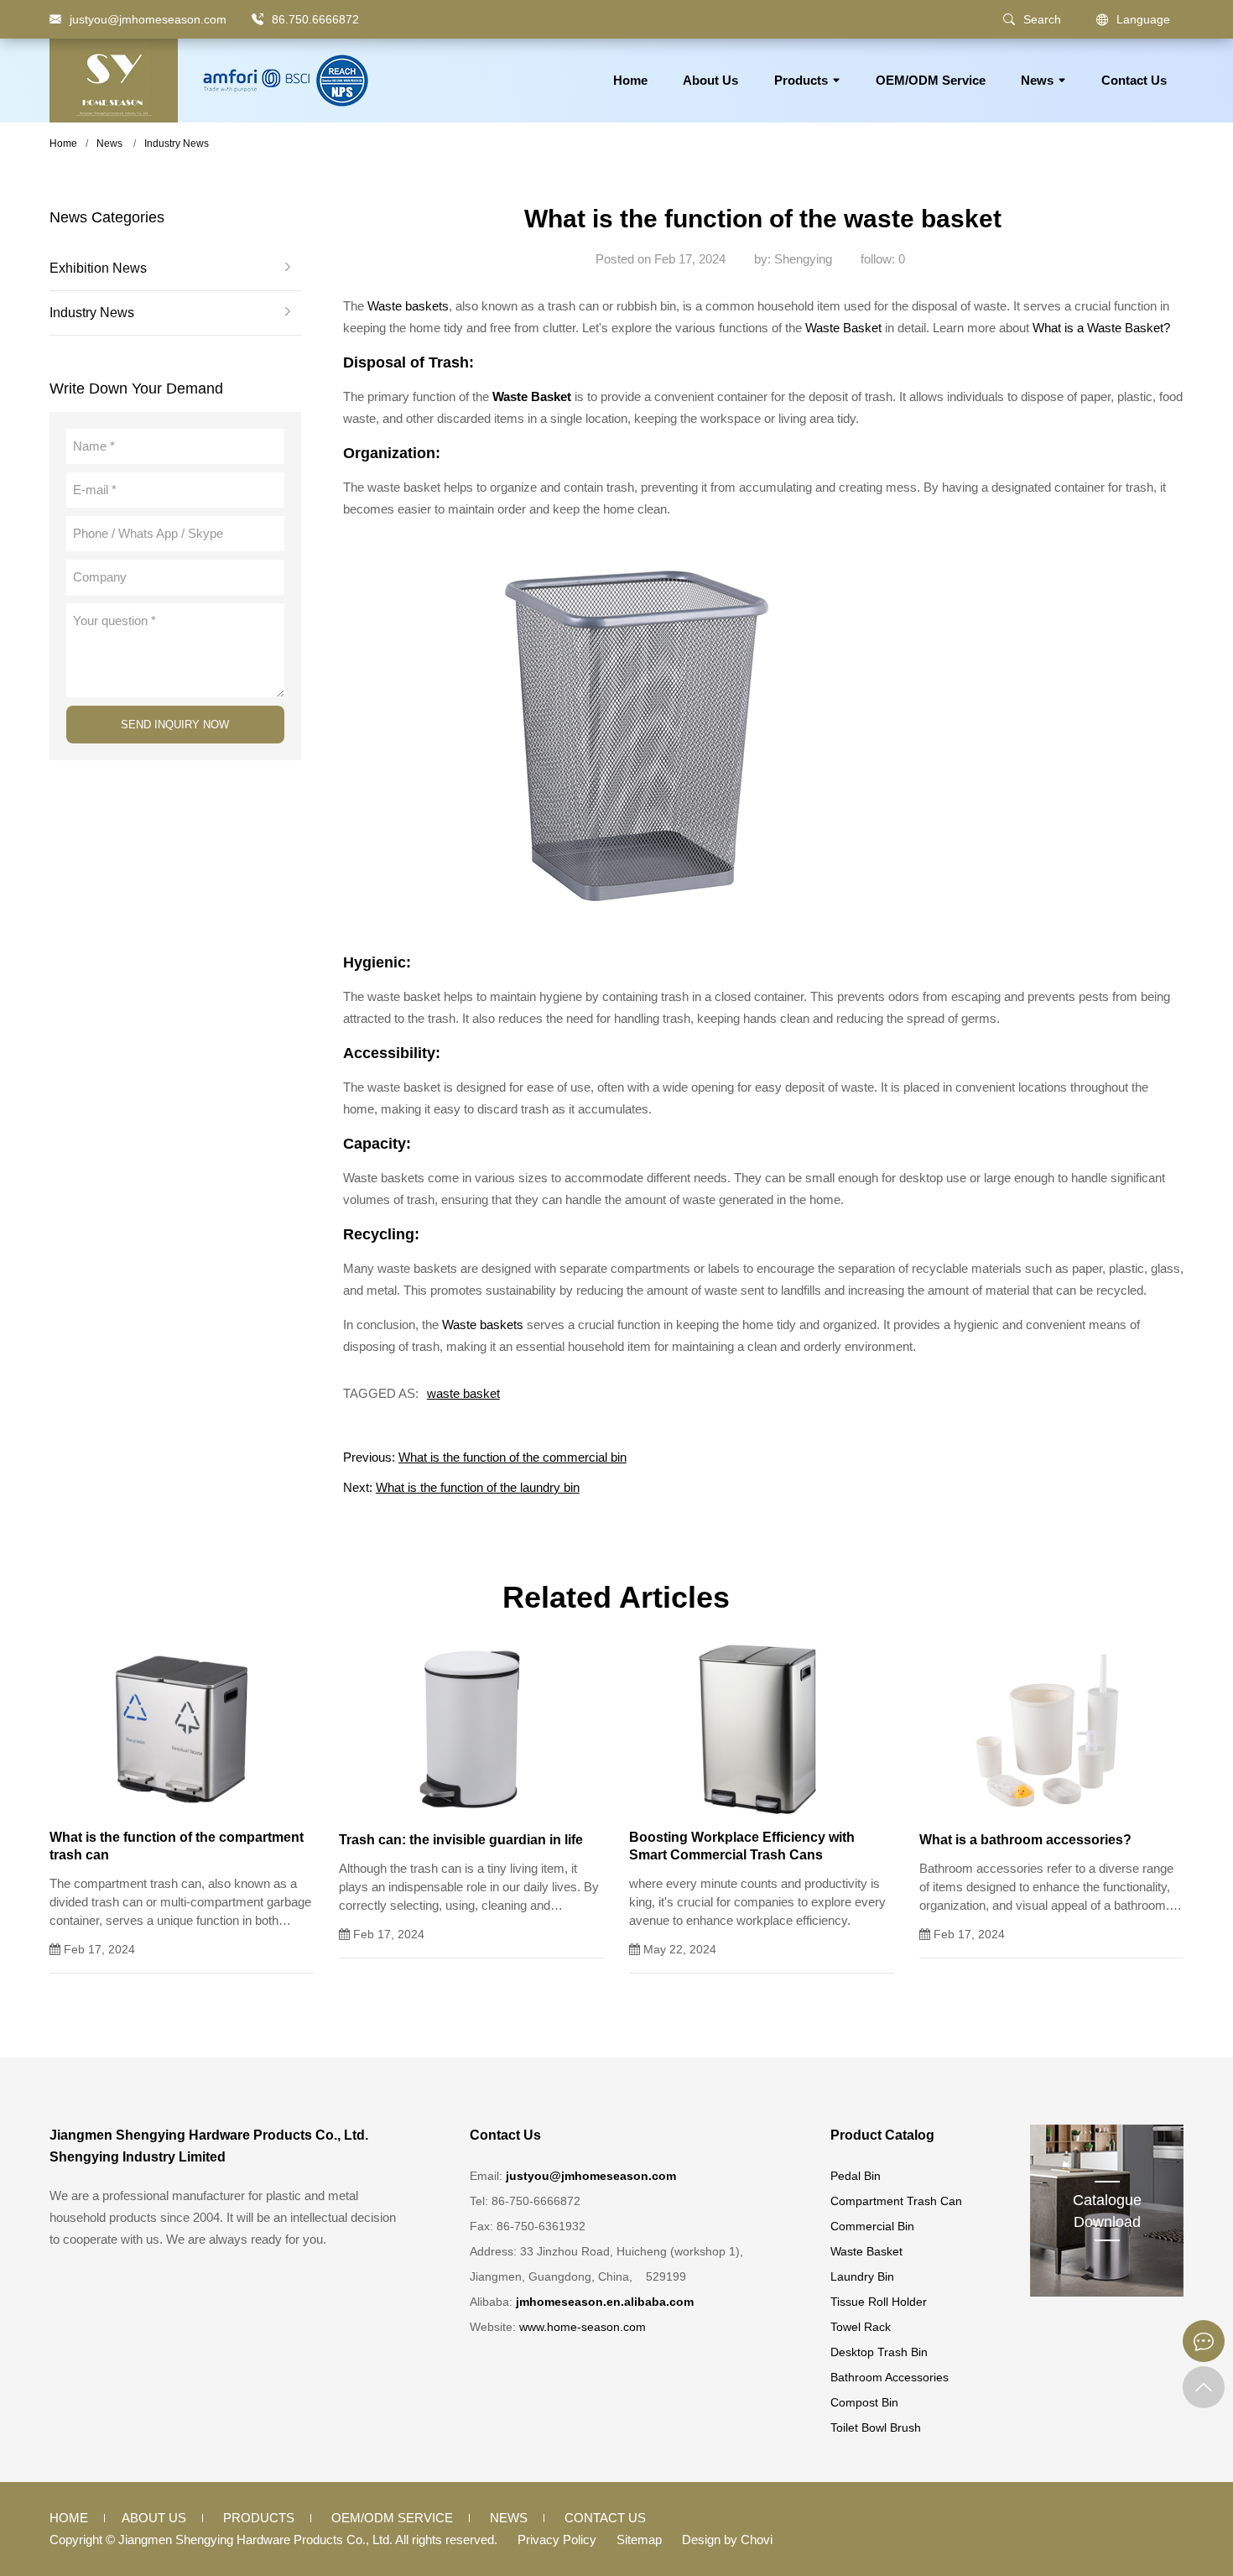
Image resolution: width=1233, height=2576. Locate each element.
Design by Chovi (727, 2539)
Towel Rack (861, 2327)
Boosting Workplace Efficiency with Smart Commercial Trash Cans (742, 1846)
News (1037, 80)
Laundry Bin (862, 2276)
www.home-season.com (583, 2327)
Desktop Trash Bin (879, 2352)
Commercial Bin (872, 2226)
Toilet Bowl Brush (876, 2427)
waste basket (463, 1393)
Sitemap (639, 2539)
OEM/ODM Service (931, 80)
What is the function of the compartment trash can (177, 1846)
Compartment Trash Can (896, 2201)
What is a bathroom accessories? (1025, 1840)
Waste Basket (843, 328)
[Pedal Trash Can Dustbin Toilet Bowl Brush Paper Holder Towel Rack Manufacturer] (114, 81)
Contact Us (1134, 80)
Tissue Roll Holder (879, 2302)
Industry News (177, 143)
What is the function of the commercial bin (512, 1457)
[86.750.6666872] (258, 19)
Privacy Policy (557, 2539)
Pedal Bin (856, 2176)
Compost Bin (864, 2402)
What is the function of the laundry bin (478, 1487)
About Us (710, 80)
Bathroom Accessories (890, 2377)
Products (801, 80)
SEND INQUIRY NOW (175, 725)
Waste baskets (408, 306)
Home (630, 80)
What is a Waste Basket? (1101, 328)
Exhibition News (98, 269)
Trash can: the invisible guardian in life (461, 1840)
